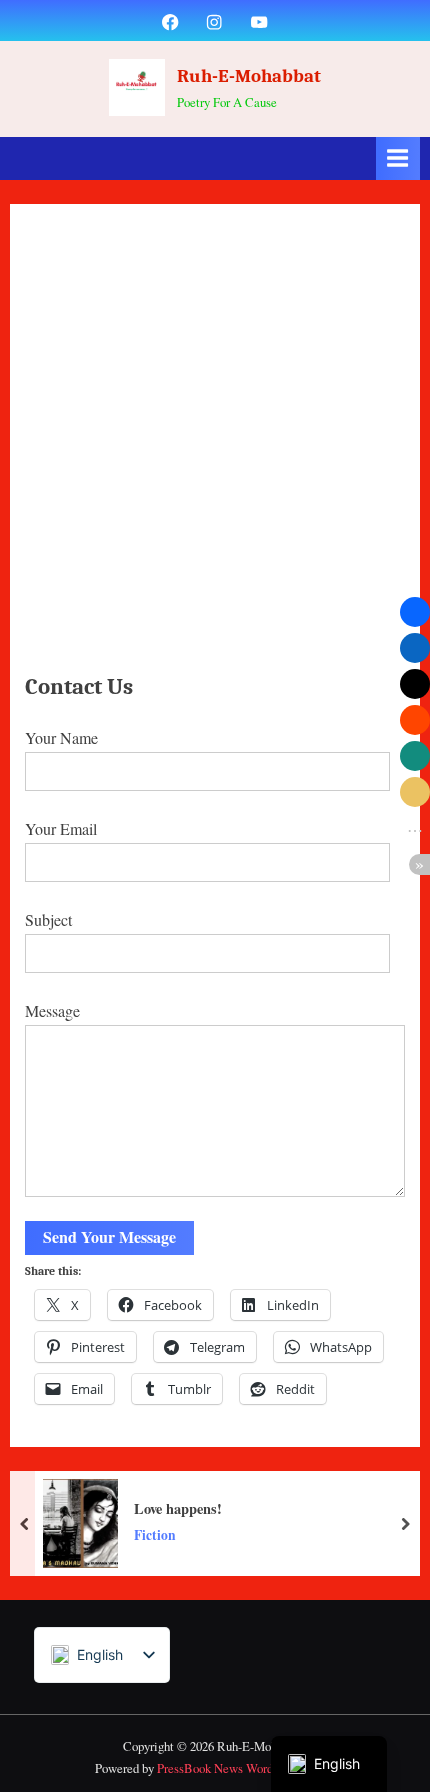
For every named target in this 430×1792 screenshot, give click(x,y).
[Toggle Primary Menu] (398, 158)
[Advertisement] (215, 444)
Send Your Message (109, 1236)
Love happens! (178, 1508)
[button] (415, 612)
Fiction (155, 1535)
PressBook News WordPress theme (246, 1768)
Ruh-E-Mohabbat (249, 76)
